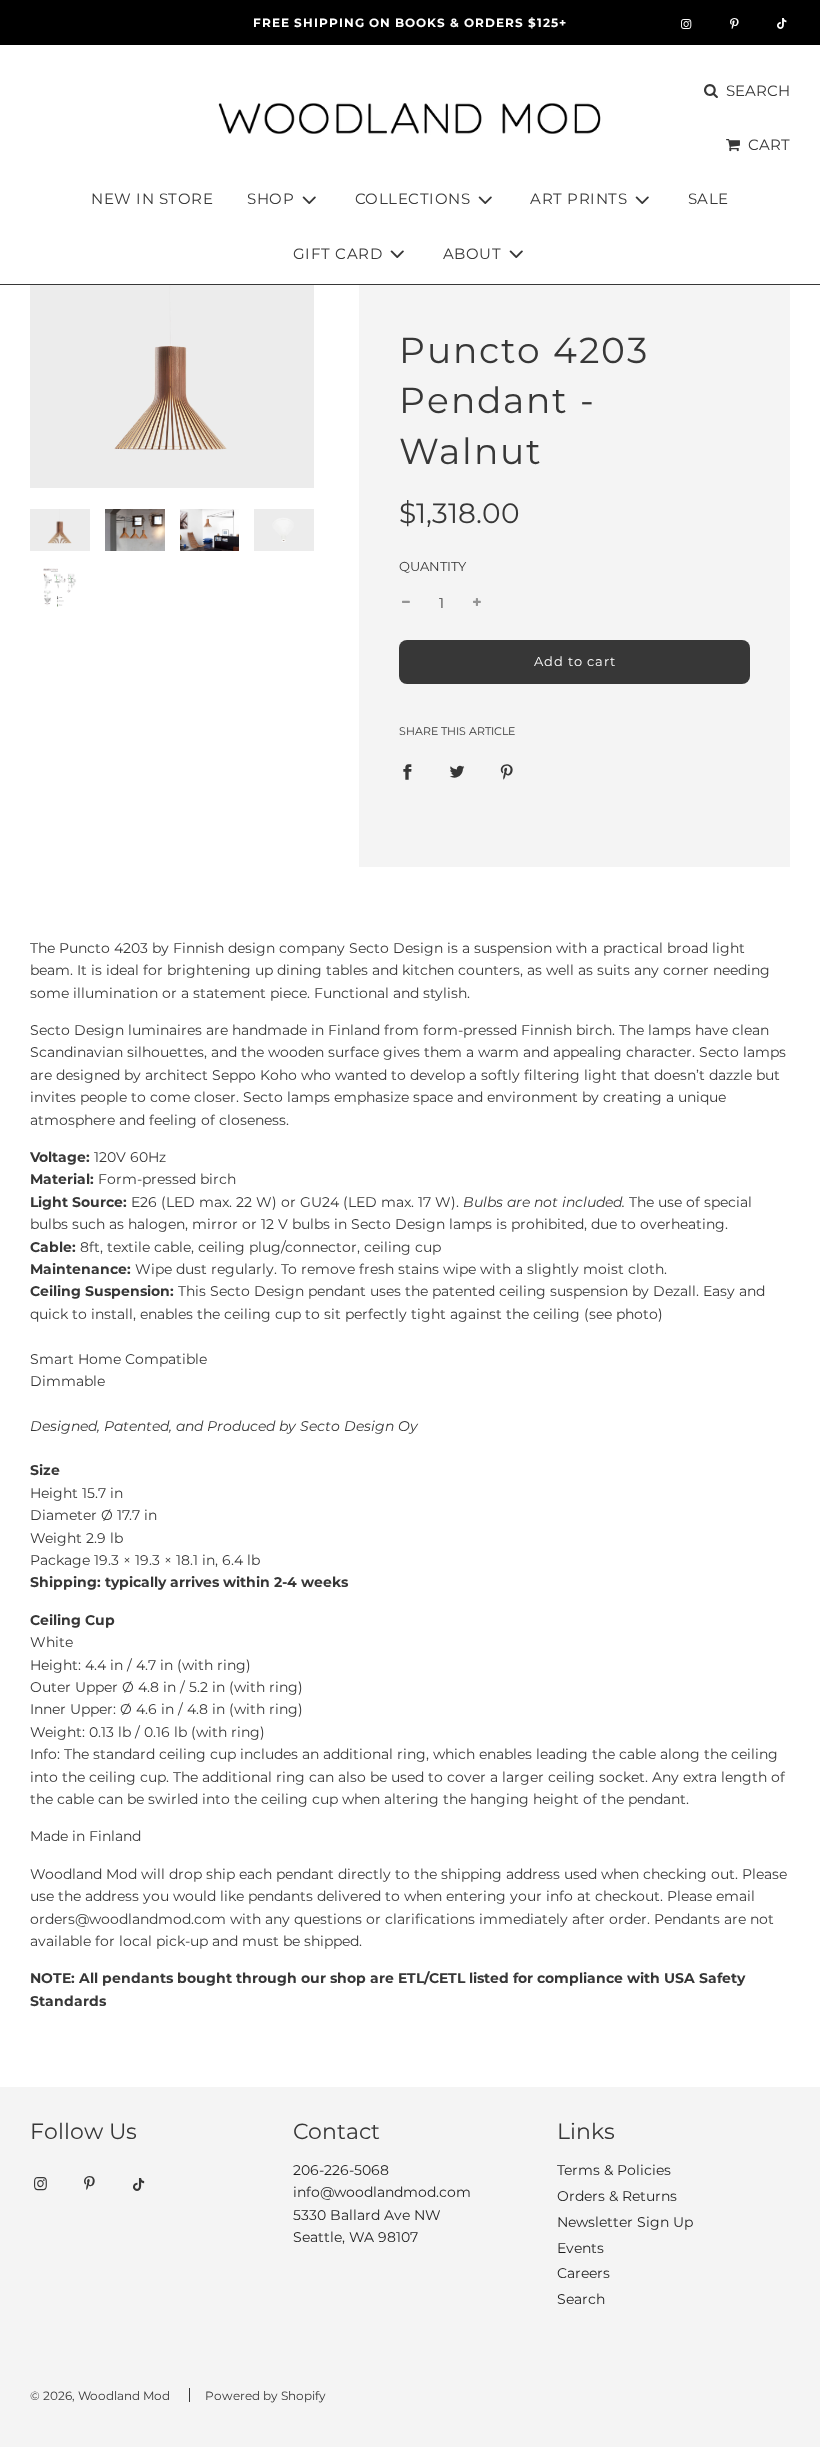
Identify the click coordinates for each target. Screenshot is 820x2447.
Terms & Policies (614, 2170)
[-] (406, 603)
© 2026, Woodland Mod (100, 2395)
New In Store (152, 198)
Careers (583, 2273)
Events (580, 2248)
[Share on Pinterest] (507, 771)
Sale (708, 198)
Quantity (432, 566)
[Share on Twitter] (457, 771)
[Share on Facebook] (407, 771)
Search (581, 2299)
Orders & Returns (617, 2196)
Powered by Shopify (265, 2395)
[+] (477, 603)
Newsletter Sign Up (625, 2222)
